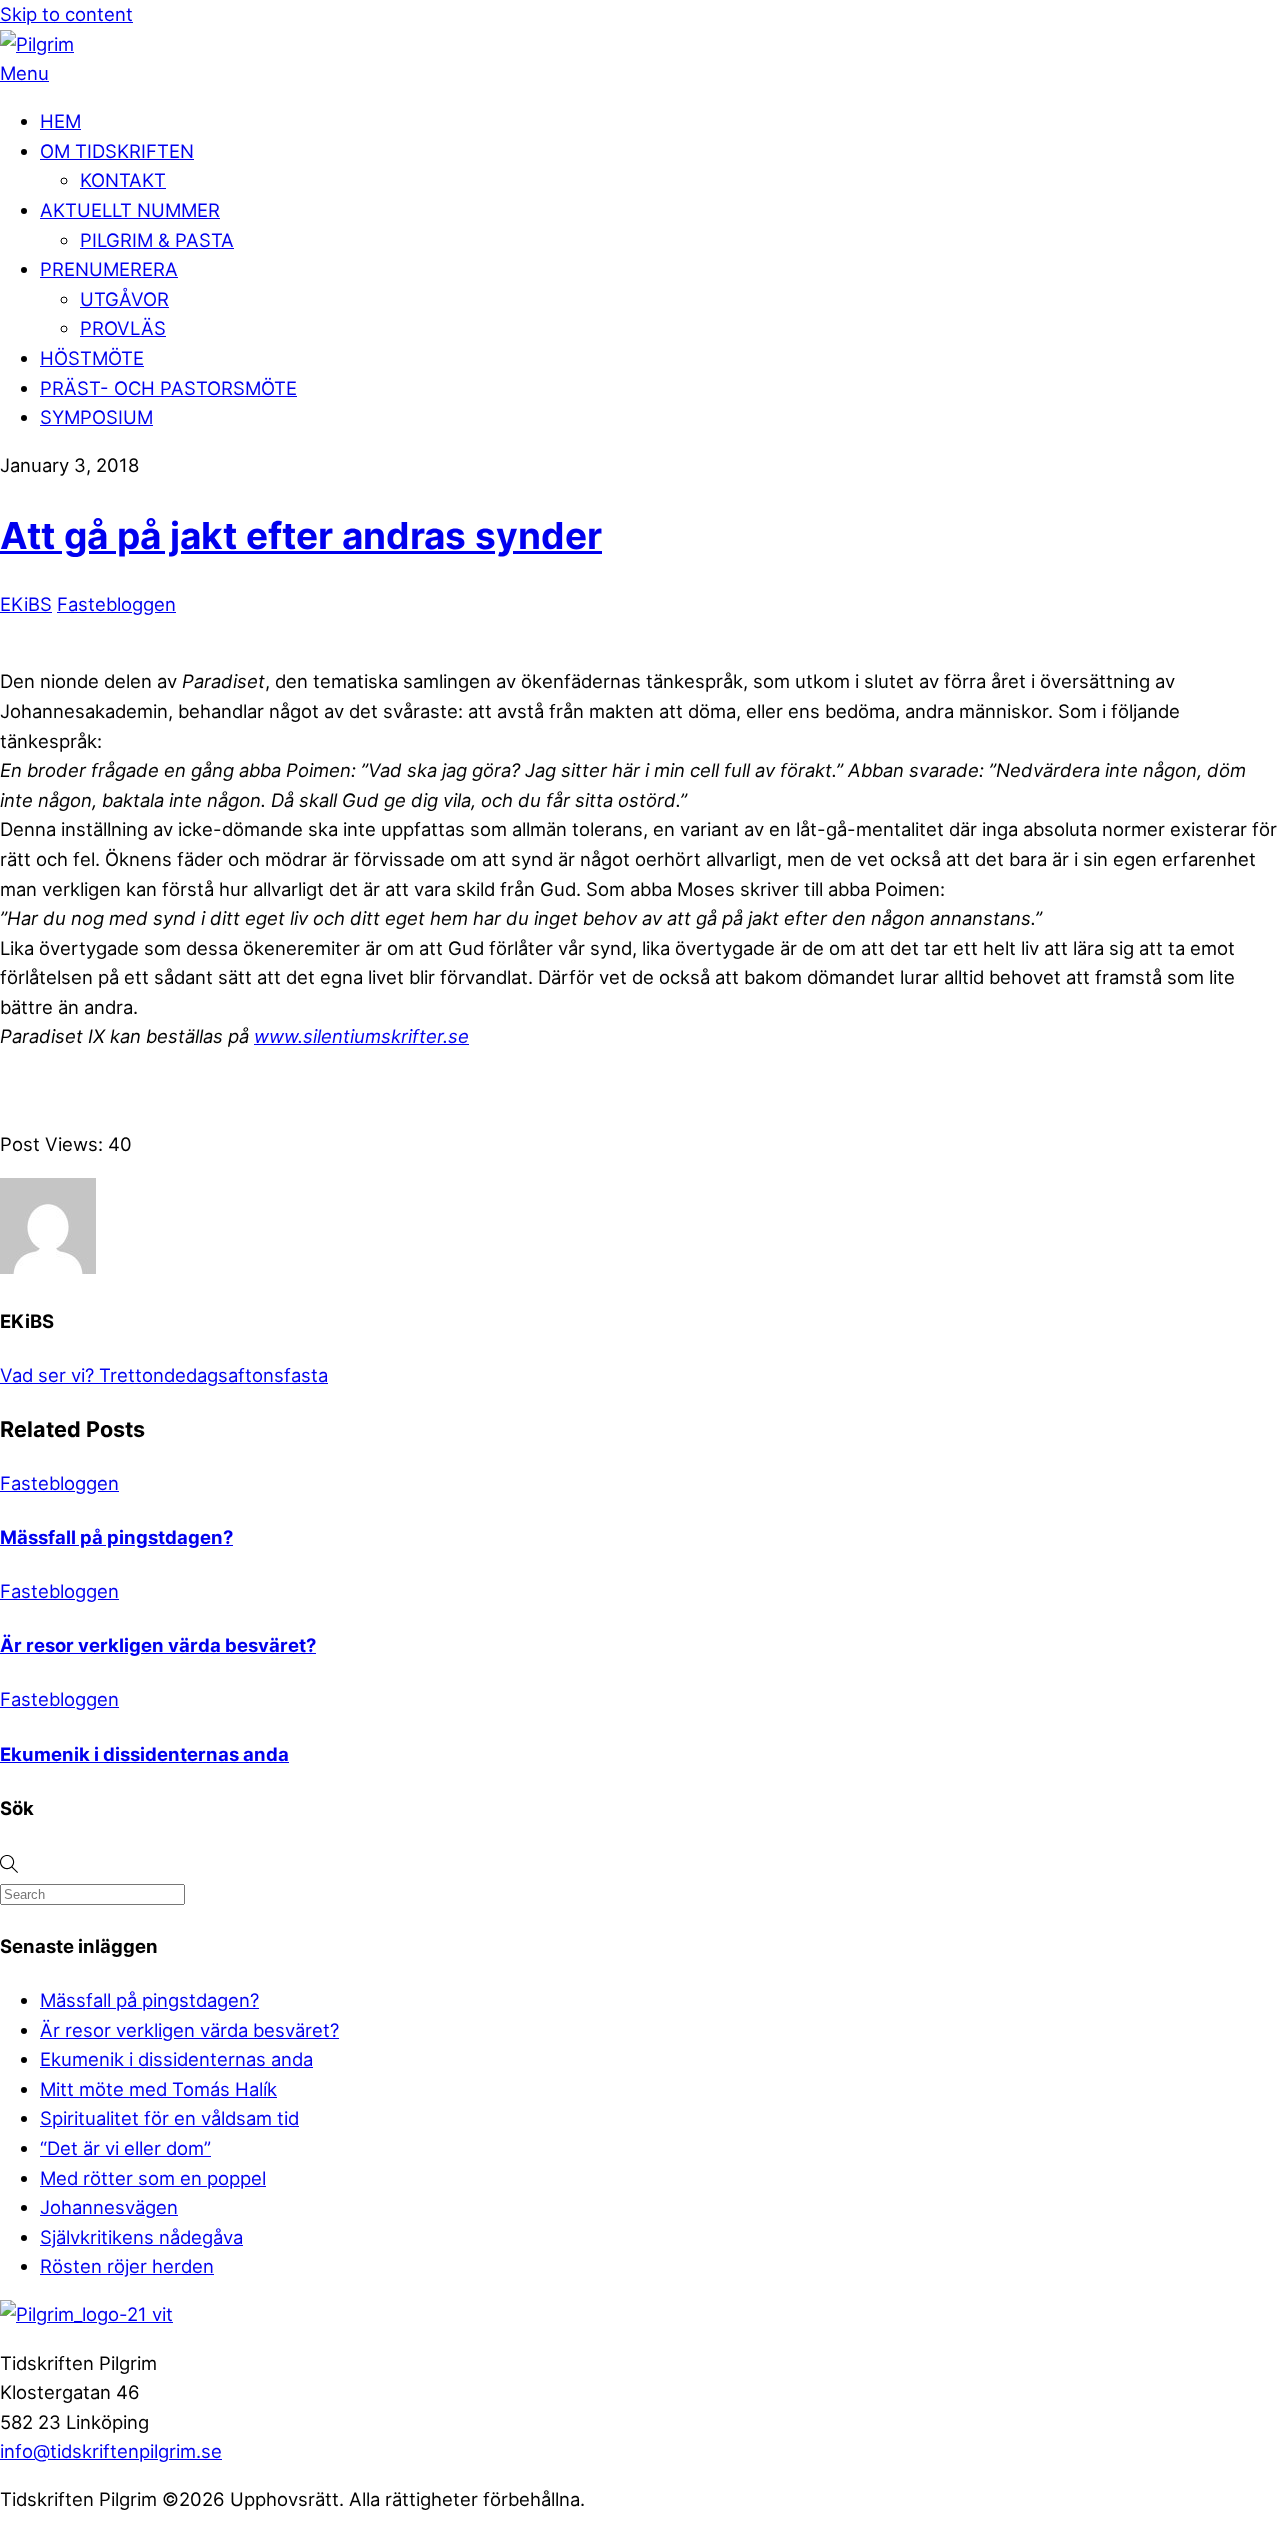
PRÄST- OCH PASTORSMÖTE (168, 388)
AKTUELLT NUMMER (130, 210)
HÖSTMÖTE (92, 358)
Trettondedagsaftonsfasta (211, 1375)
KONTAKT (123, 180)
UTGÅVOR (124, 299)
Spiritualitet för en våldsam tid (169, 2118)
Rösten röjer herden (127, 2266)
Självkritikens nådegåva (141, 2237)
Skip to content (66, 14)
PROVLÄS (123, 328)
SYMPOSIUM (96, 417)
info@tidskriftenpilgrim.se (111, 2451)
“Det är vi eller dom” (125, 2148)
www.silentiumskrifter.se (361, 1036)
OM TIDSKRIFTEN (117, 151)
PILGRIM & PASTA (157, 240)
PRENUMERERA (109, 269)
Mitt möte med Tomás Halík (158, 2089)
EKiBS (26, 604)
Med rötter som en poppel (153, 2178)
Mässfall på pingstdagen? (116, 1537)
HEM (60, 121)
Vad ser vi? (47, 1375)
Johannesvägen (109, 2207)
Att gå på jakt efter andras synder (301, 535)
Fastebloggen (116, 604)
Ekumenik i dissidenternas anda (144, 1754)
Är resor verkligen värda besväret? (158, 1645)
